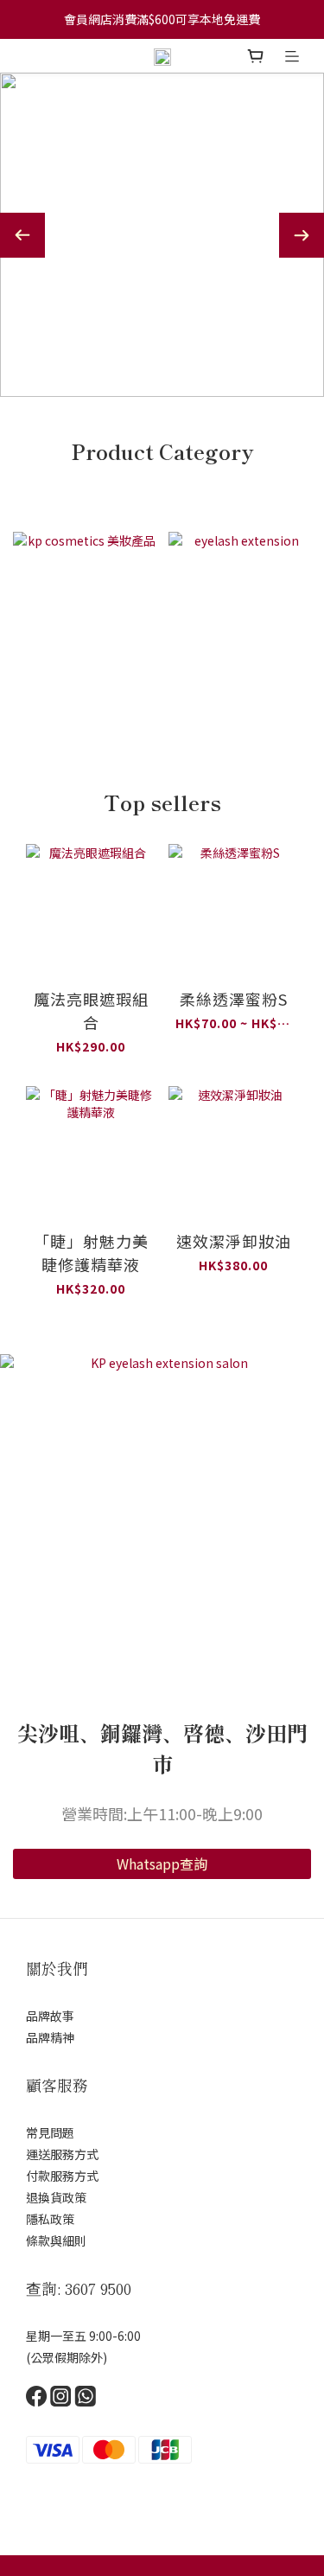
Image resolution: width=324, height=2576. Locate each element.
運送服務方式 (62, 2154)
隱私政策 (50, 2219)
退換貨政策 (56, 2197)
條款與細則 (56, 2240)
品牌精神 (50, 2037)
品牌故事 (50, 2016)
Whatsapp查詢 (162, 1863)
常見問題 (50, 2132)
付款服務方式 (62, 2176)
